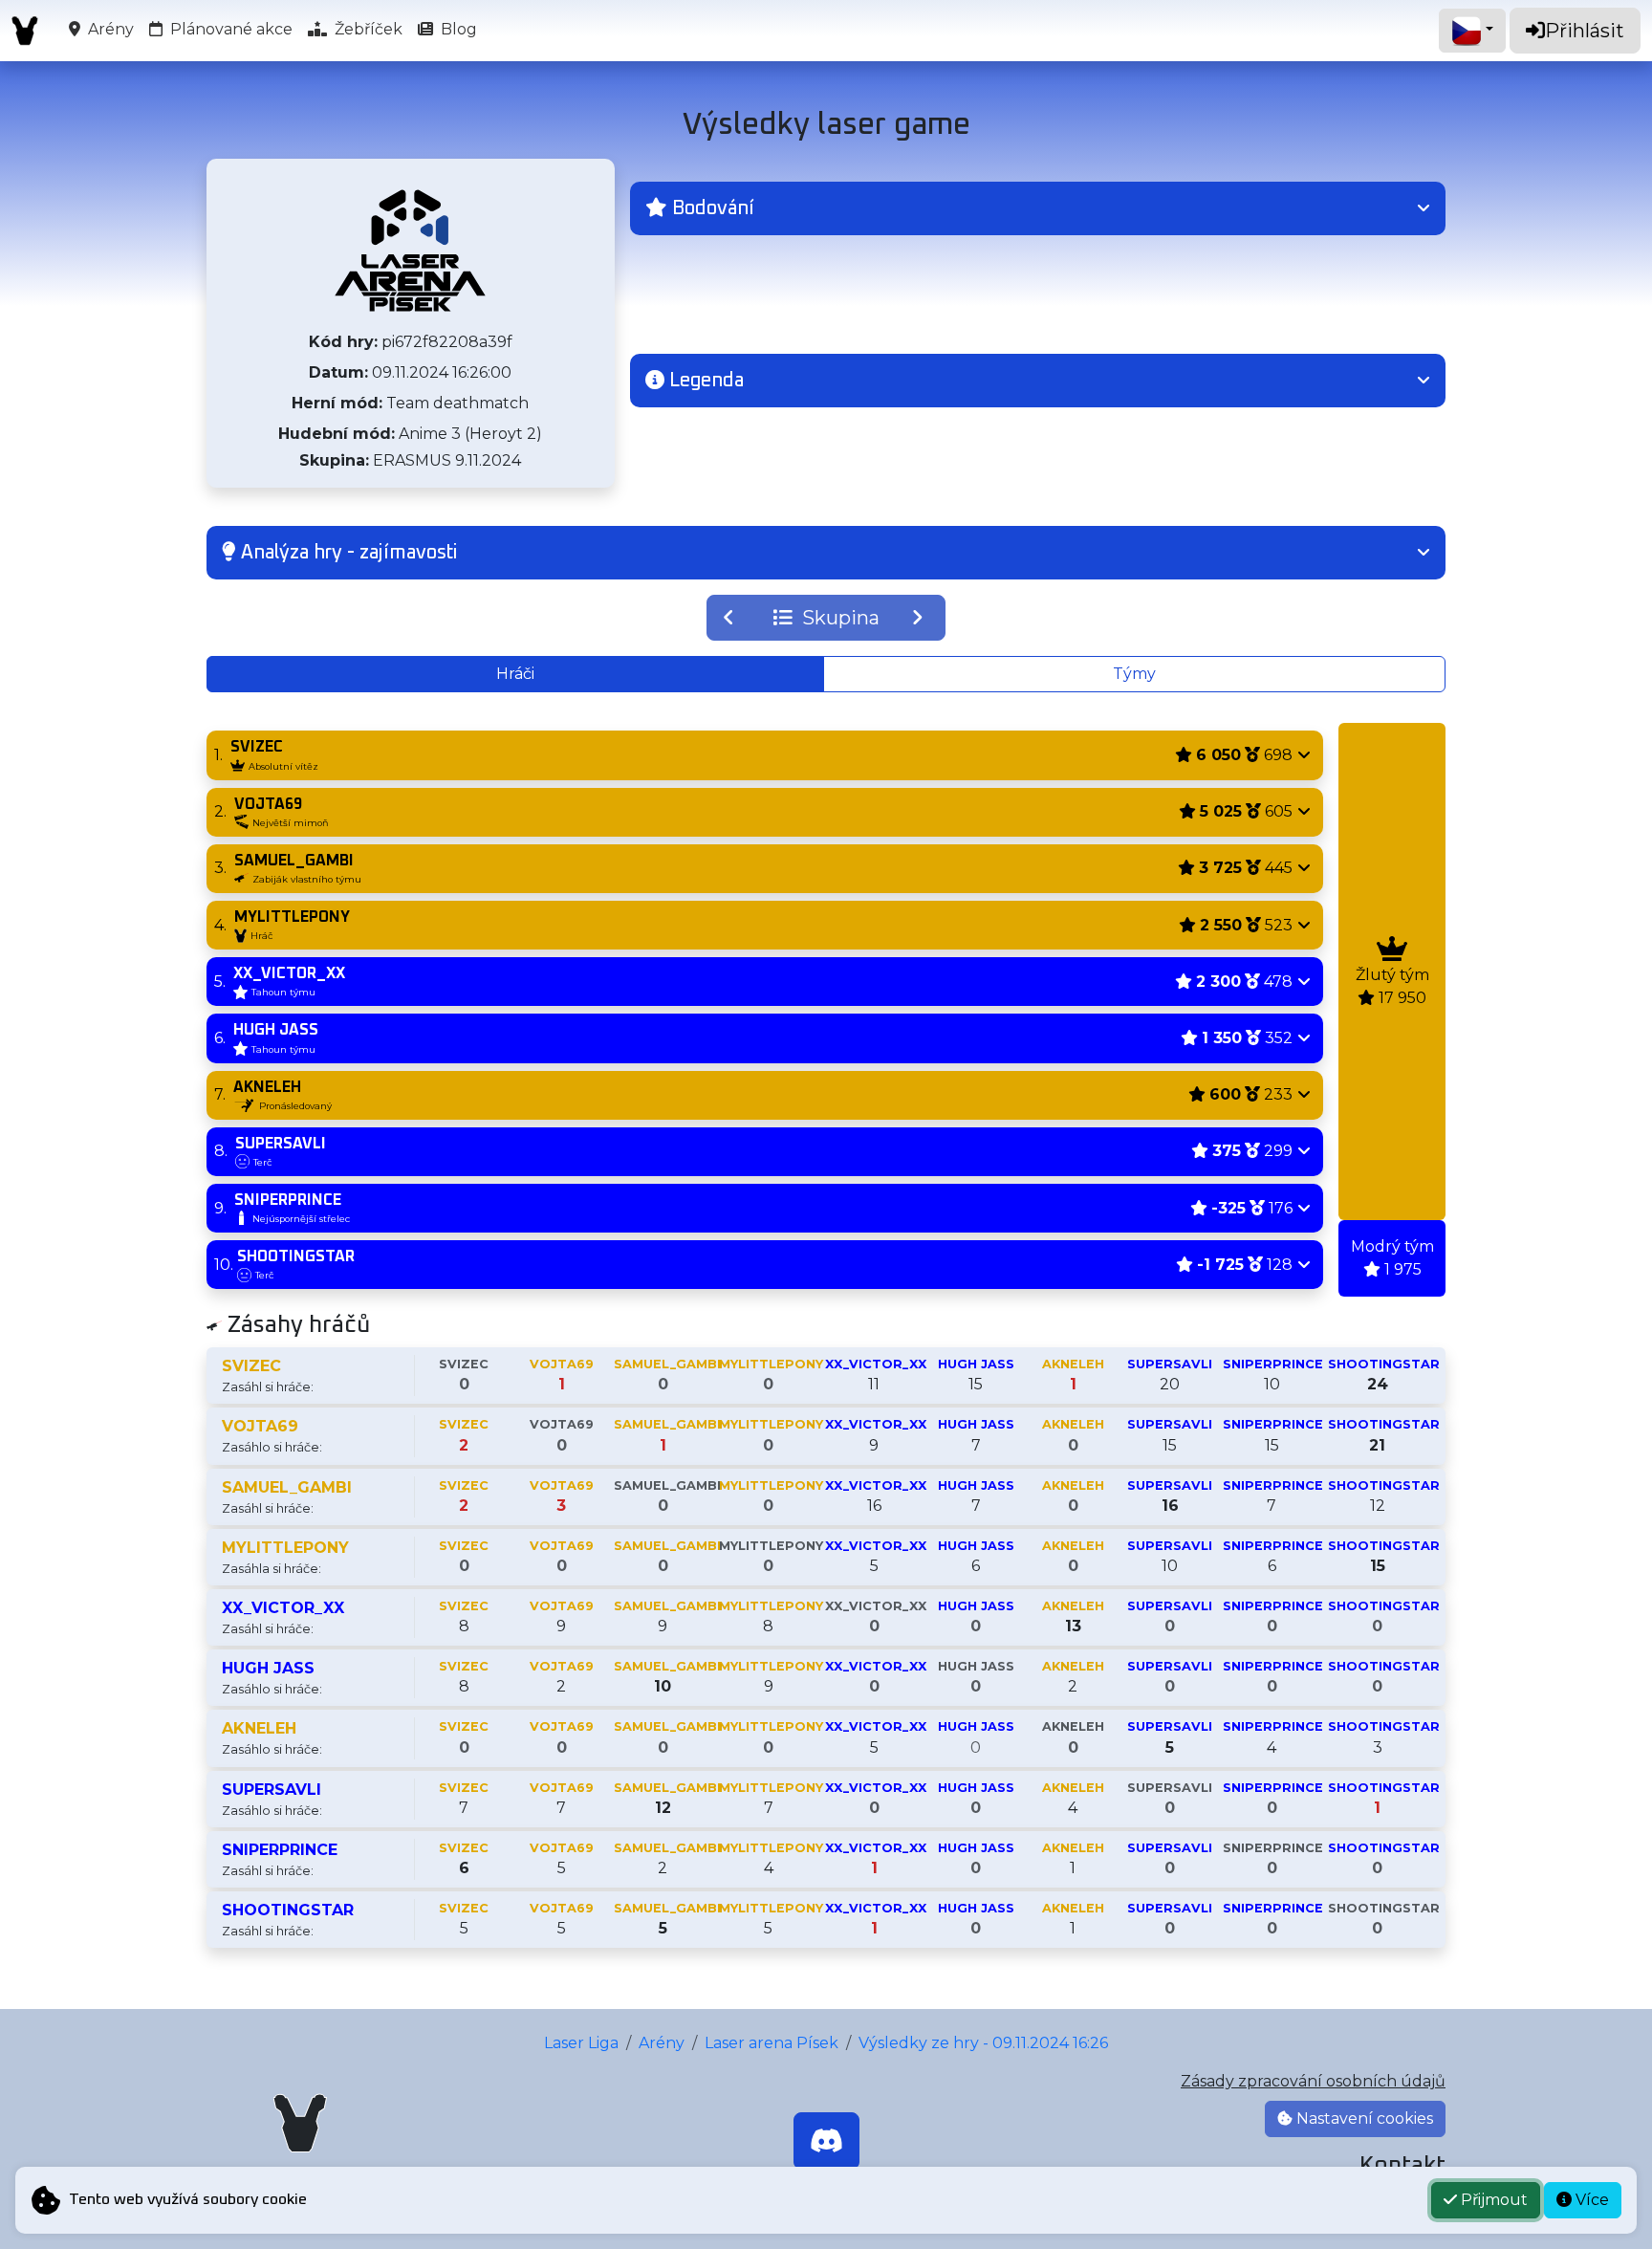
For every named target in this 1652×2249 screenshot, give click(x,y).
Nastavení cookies (1363, 2118)
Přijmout (1492, 2200)
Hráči (515, 674)
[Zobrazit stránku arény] (410, 251)
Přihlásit (1585, 31)
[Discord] (826, 2141)
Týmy (1134, 674)
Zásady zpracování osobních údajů (1313, 2081)
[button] (1038, 208)
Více (1590, 2200)
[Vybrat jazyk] (1472, 31)
